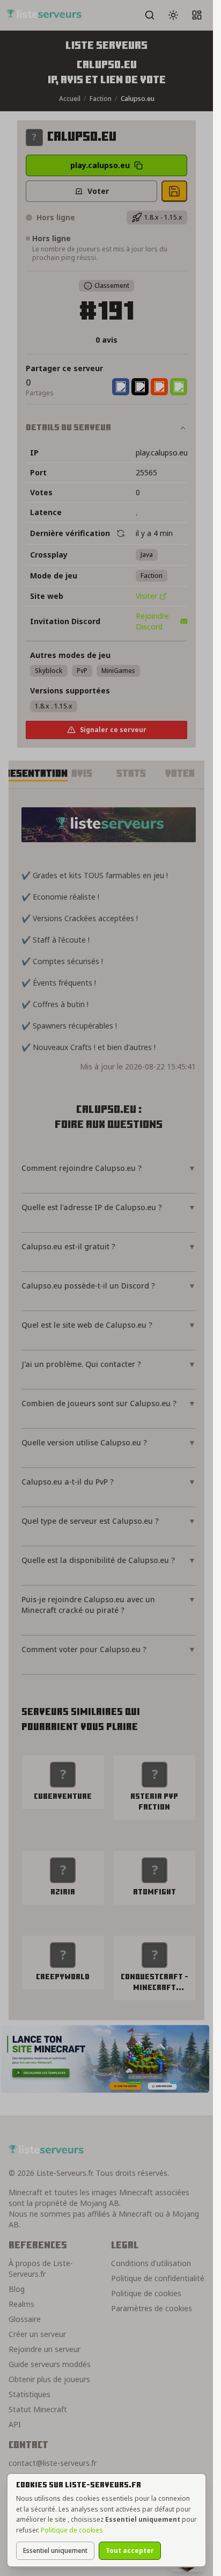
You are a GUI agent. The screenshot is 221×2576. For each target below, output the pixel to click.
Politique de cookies (72, 2530)
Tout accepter (130, 2550)
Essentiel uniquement (55, 2550)
